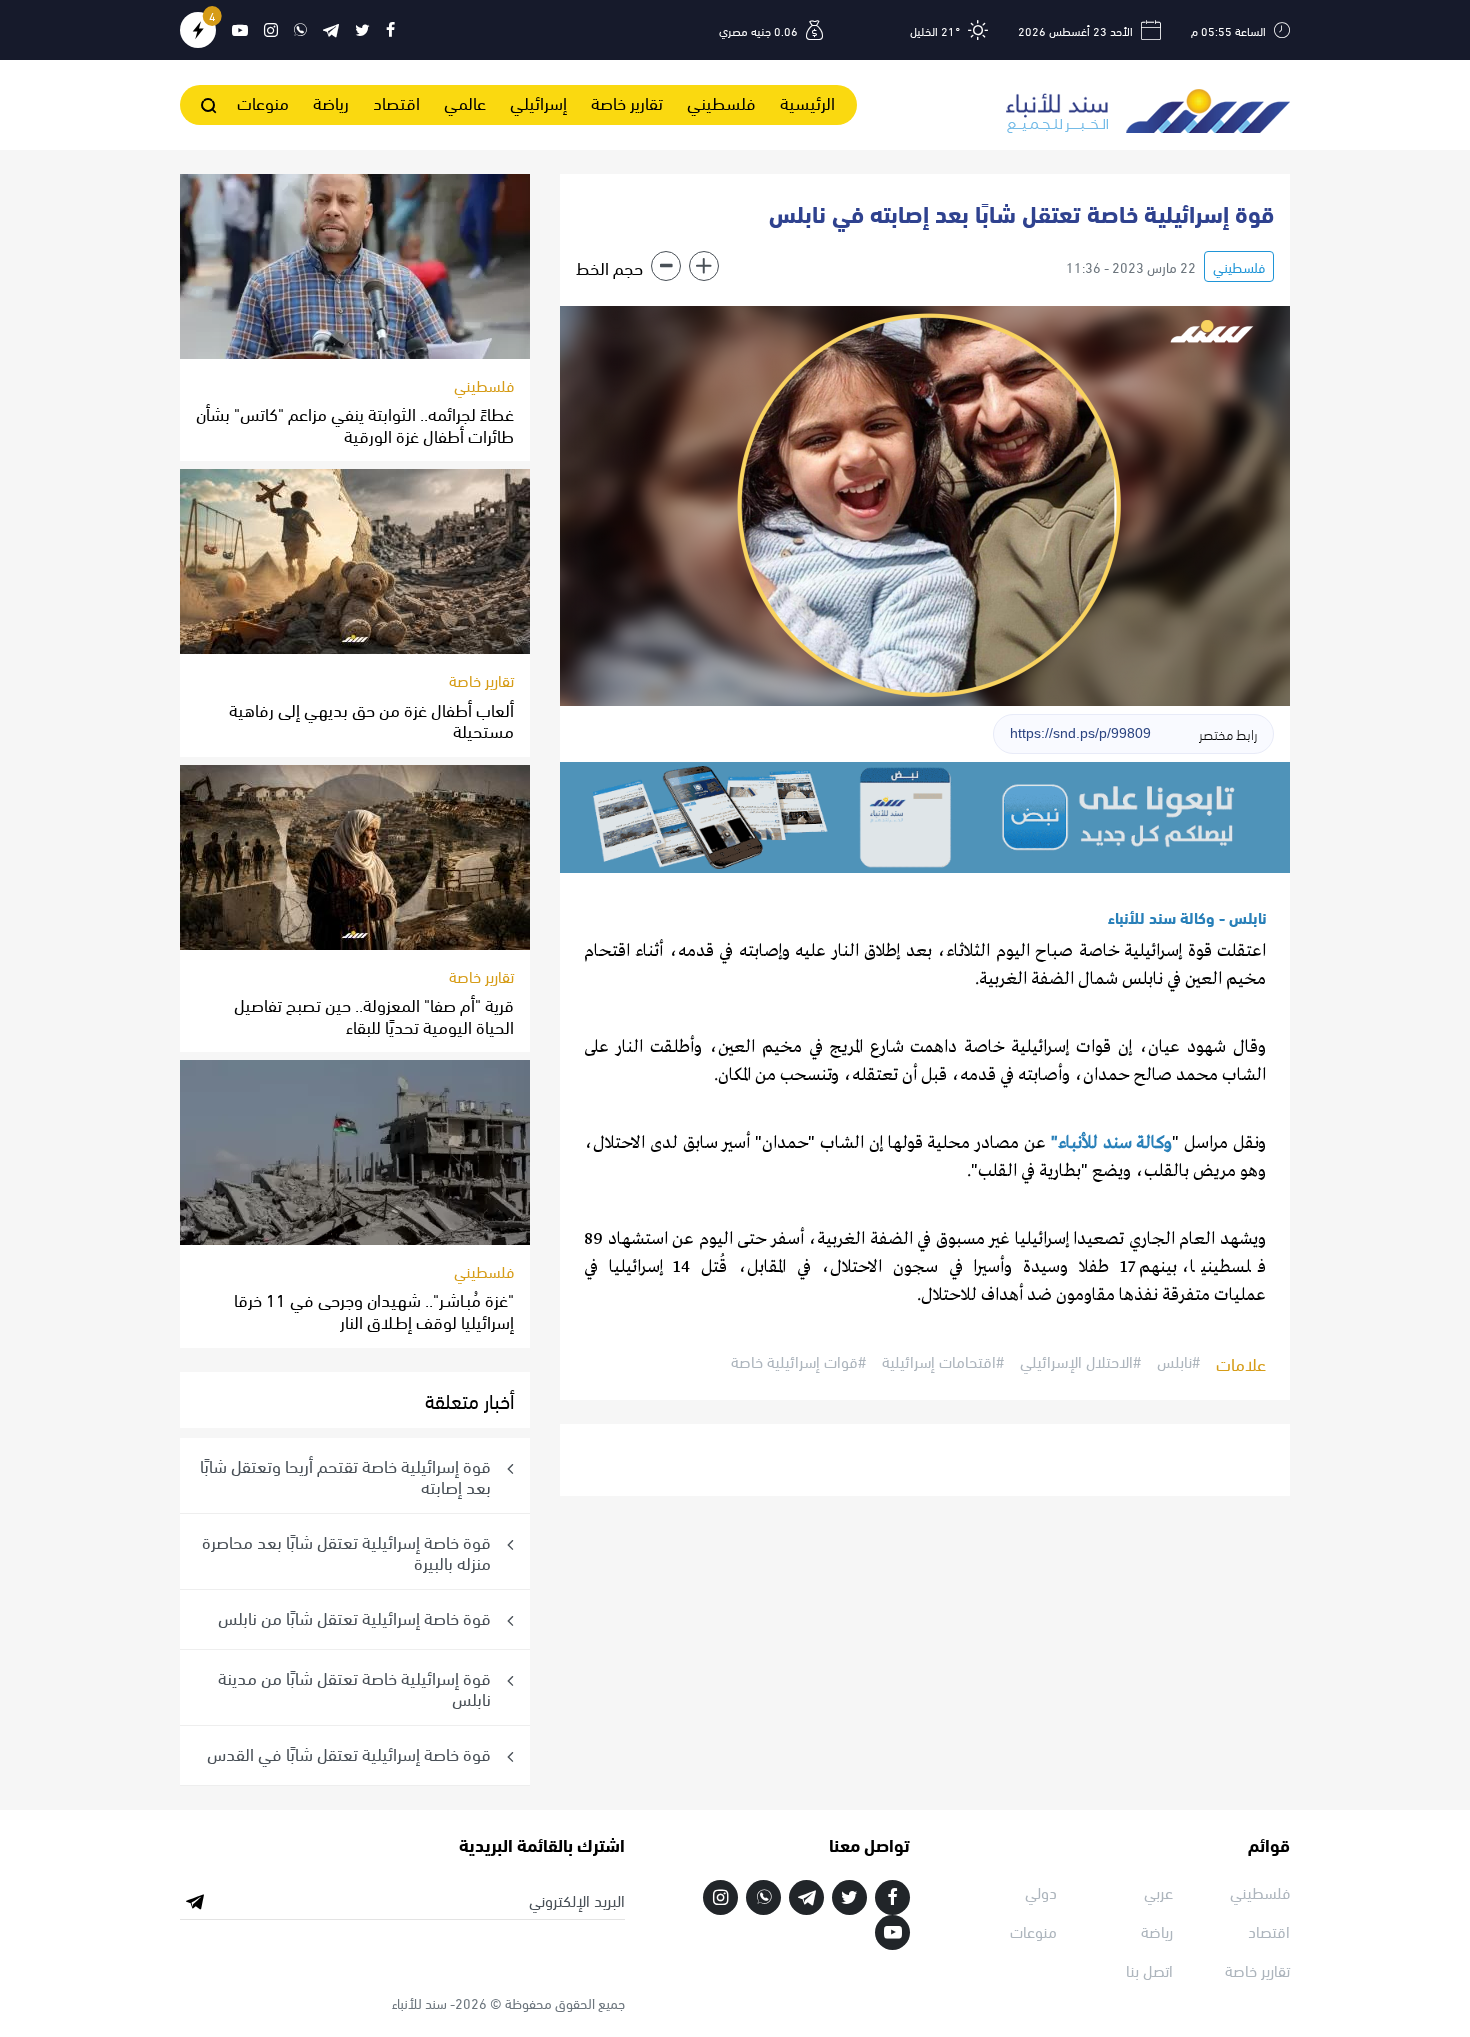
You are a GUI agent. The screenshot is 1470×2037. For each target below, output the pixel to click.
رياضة (331, 101)
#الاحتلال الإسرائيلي (1080, 1362)
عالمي (465, 101)
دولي (1041, 1891)
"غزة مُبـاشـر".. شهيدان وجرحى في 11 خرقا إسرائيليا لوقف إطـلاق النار (374, 1309)
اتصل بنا (1149, 1969)
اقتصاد (396, 101)
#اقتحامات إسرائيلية (943, 1362)
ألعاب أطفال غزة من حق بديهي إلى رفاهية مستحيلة (371, 719)
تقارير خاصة (627, 101)
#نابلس (1178, 1362)
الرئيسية (807, 101)
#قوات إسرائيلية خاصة (798, 1362)
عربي (1158, 1891)
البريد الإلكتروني (577, 1900)
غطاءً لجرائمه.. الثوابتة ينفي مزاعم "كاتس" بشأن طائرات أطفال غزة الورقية (355, 423)
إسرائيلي (538, 101)
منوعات (263, 101)
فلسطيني (721, 101)
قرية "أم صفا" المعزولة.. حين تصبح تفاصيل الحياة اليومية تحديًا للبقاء (374, 1014)
